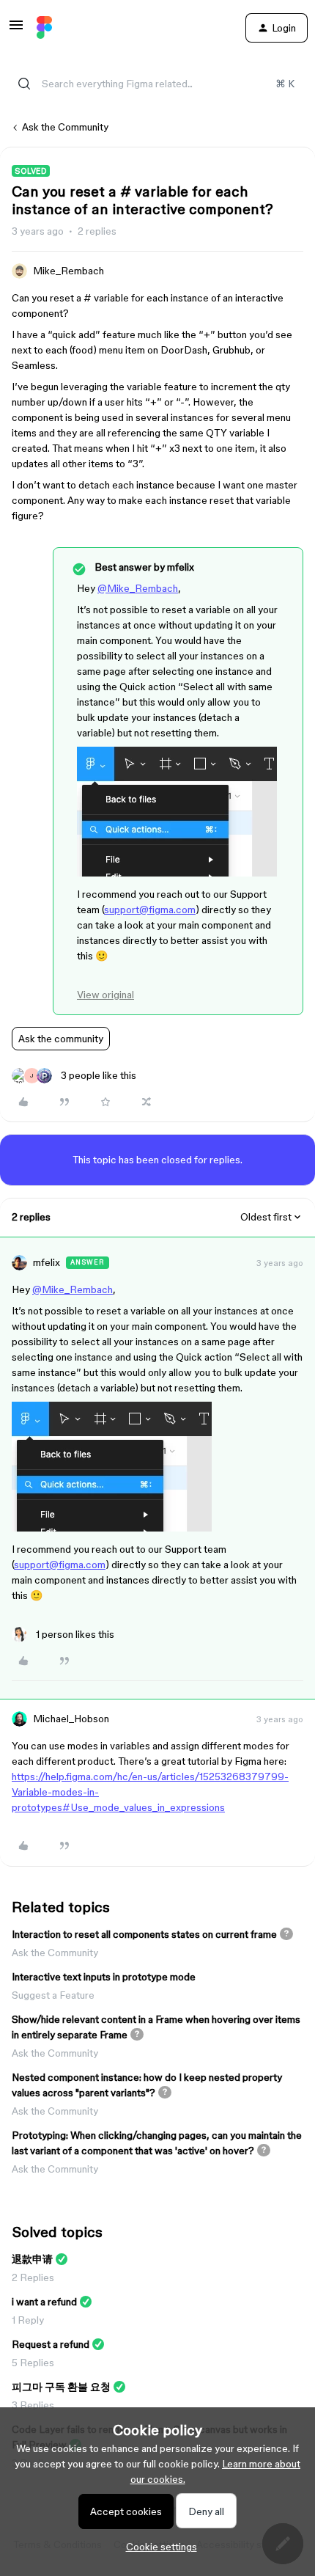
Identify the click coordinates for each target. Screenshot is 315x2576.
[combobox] (157, 84)
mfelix (47, 1262)
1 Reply (28, 2320)
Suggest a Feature (53, 1995)
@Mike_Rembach (138, 588)
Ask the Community (65, 127)
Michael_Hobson (71, 1719)
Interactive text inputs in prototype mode (104, 1977)
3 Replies (33, 2405)
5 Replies (33, 2363)
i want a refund (44, 2302)
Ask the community (61, 1039)
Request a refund (51, 2344)
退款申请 (32, 2259)
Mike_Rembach (68, 271)
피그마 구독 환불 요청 (61, 2387)
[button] (16, 30)
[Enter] (24, 84)
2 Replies (33, 2277)
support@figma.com (150, 910)
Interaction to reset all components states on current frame (144, 1934)
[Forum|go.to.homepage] (44, 28)
